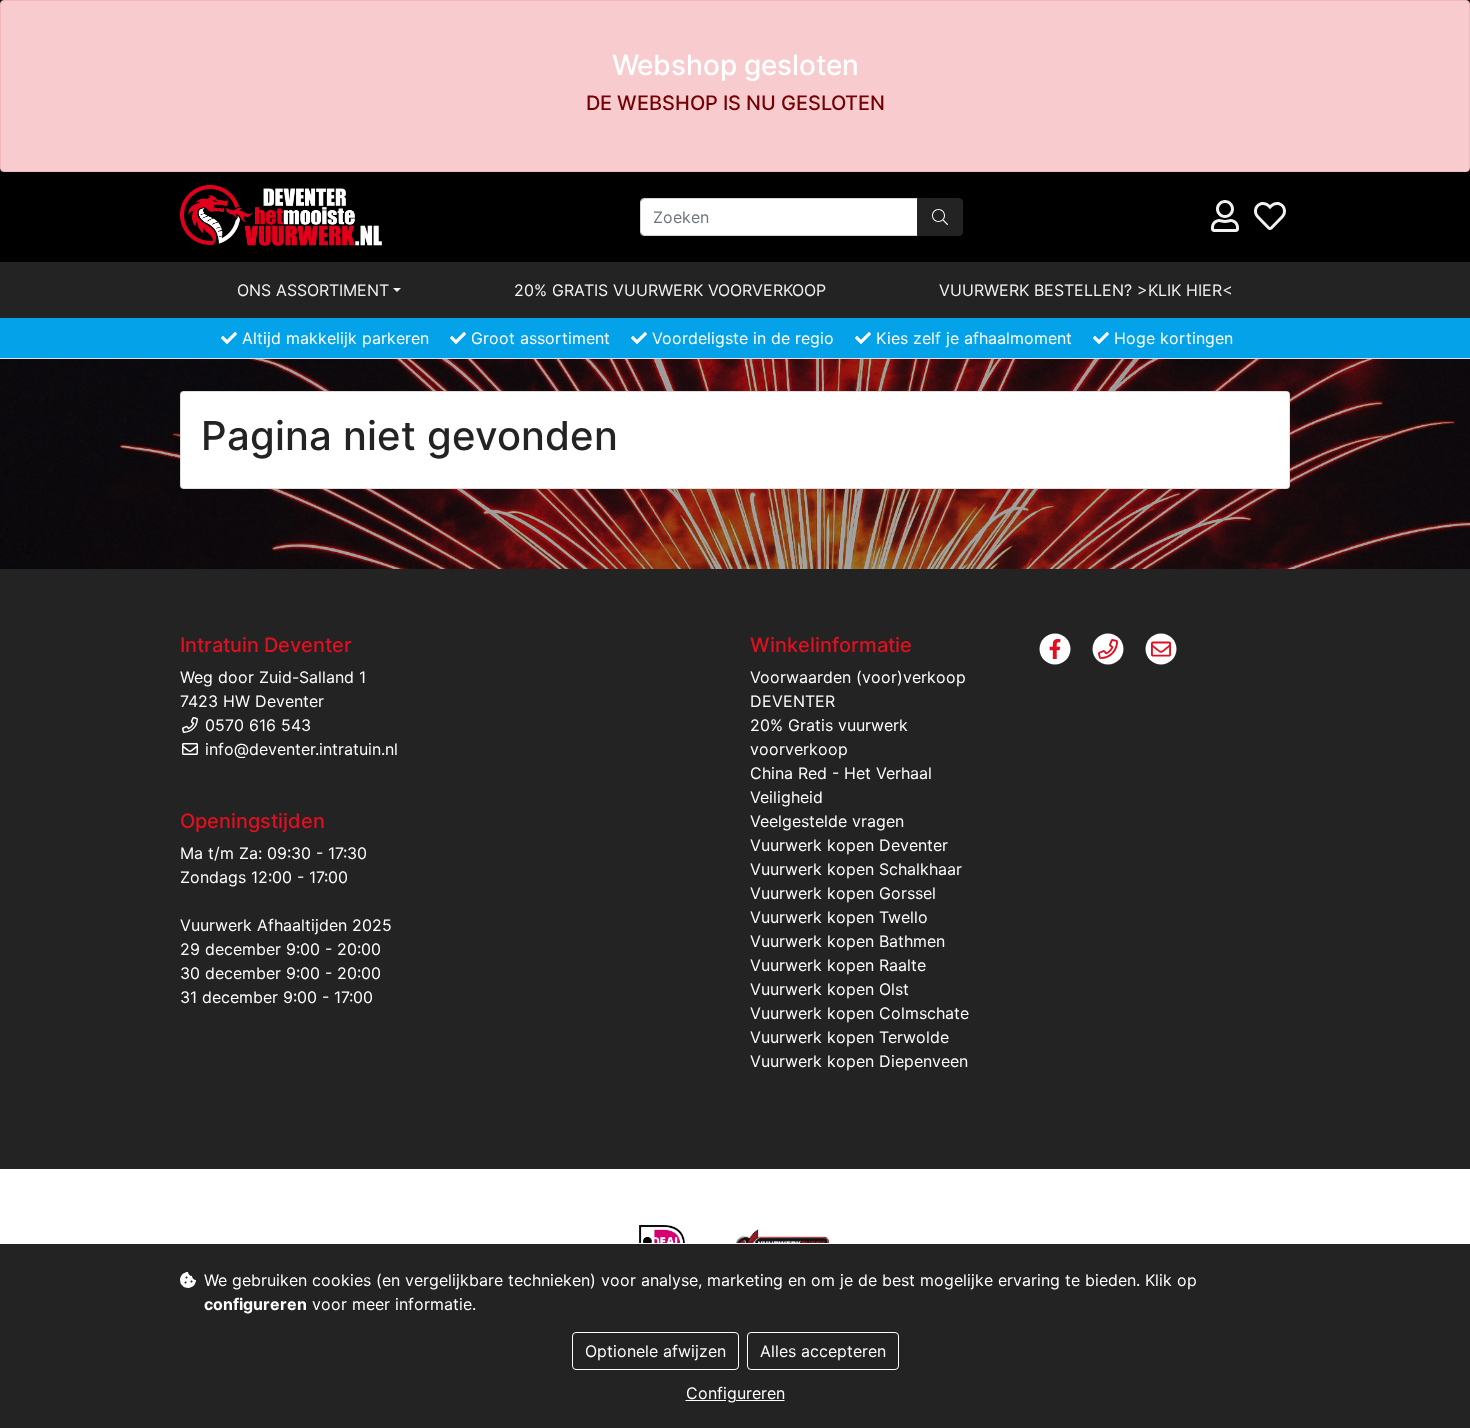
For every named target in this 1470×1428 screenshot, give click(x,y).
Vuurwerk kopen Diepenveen (859, 1061)
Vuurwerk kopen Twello (839, 917)
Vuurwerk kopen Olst (829, 989)
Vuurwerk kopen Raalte (838, 965)
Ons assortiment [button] (313, 290)
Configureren (735, 1393)
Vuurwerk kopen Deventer (849, 845)
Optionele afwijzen (655, 1351)
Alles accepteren (823, 1351)
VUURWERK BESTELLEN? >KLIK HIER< (1086, 290)
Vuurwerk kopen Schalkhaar (856, 869)
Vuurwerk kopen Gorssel (843, 893)
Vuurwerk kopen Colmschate (859, 1013)
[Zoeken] (940, 217)
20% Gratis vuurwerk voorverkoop (670, 290)
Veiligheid (786, 797)
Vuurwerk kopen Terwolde (849, 1037)
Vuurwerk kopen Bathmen (847, 941)
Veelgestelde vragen (827, 821)
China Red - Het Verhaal (841, 773)
